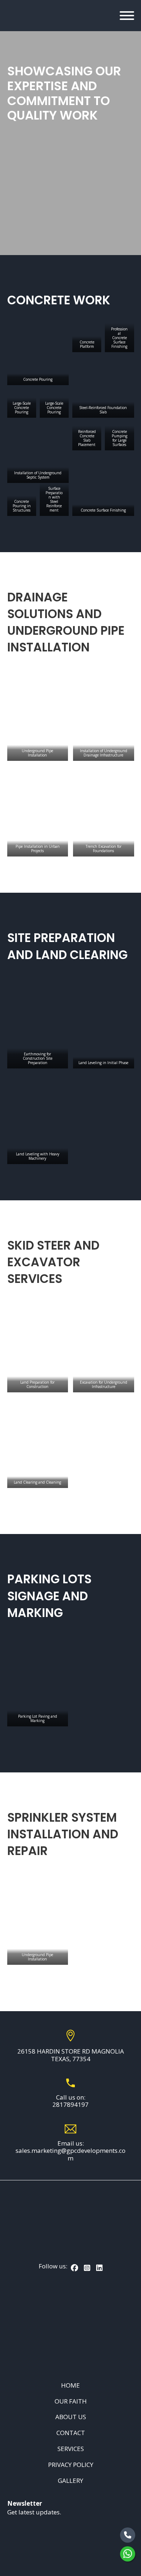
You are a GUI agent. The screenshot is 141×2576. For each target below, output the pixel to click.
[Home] (16, 16)
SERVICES (71, 2449)
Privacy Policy (71, 2465)
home (70, 2385)
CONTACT (71, 2433)
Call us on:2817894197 (70, 2101)
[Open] (127, 16)
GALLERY (70, 2481)
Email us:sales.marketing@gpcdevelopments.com (70, 2151)
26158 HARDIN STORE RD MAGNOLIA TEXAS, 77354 (71, 2055)
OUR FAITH (71, 2401)
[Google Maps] (70, 2326)
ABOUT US (71, 2417)
